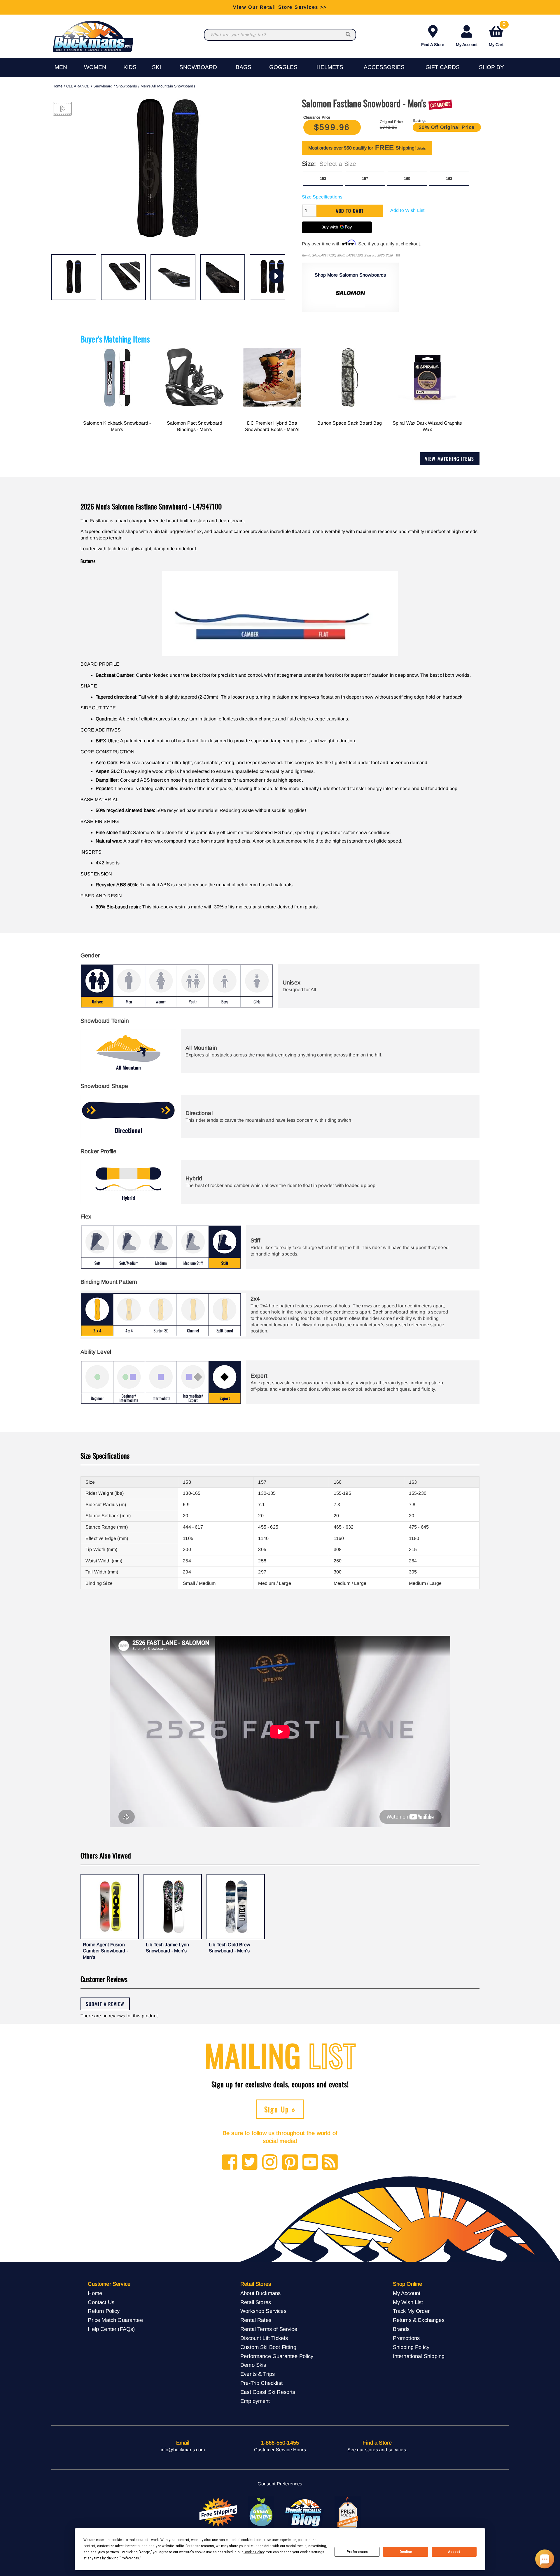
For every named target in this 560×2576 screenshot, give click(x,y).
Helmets (330, 67)
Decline (406, 2552)
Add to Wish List (407, 210)
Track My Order (411, 2311)
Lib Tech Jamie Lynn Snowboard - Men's (167, 1948)
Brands (401, 2329)
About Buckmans (260, 2293)
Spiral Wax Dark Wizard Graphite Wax (427, 426)
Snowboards (127, 86)
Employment (255, 2401)
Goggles (283, 67)
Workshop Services (263, 2311)
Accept (454, 2552)
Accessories (384, 67)
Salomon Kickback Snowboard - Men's (117, 426)
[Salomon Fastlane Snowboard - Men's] (74, 277)
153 (323, 179)
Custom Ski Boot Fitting (268, 2347)
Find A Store (433, 45)
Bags (244, 67)
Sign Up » (280, 2109)
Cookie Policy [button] (254, 2552)
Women (95, 67)
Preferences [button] (130, 2558)
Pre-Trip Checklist (261, 2383)
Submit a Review (105, 2004)
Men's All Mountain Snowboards (168, 86)
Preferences (357, 2552)
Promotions (406, 2338)
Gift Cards (443, 67)
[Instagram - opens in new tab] (270, 2163)
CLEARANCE (78, 86)
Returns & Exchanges (419, 2320)
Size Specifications (322, 197)
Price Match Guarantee (115, 2320)
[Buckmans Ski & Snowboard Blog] (304, 2512)
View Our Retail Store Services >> (280, 7)
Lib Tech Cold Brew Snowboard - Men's (230, 1948)
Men (61, 67)
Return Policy (104, 2311)
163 (449, 179)
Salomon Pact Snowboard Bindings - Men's (195, 426)
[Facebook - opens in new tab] (230, 2163)
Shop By (491, 67)
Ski (156, 67)
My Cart (497, 35)
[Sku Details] (398, 255)
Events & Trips (258, 2374)
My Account (467, 45)
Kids (130, 67)
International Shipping (419, 2356)
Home (58, 86)
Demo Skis (253, 2365)
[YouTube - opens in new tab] (310, 2163)
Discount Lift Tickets (264, 2338)
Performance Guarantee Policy (277, 2356)
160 (407, 179)
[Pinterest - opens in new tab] (290, 2163)
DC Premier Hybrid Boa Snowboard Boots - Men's (272, 426)
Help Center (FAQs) (111, 2329)
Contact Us (101, 2302)
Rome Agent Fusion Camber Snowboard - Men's (105, 1951)
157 (365, 179)
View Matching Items (450, 459)
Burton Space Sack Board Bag (350, 423)
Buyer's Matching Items (115, 339)
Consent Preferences (280, 2484)
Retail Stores (256, 2302)
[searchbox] (349, 35)
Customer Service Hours (280, 2450)
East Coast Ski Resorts (268, 2392)
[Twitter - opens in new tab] (250, 2163)
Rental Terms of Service (269, 2329)
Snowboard (198, 67)
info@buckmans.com (183, 2450)
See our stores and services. (377, 2450)
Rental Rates (256, 2320)
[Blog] (330, 2163)
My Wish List (408, 2302)
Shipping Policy (411, 2347)
